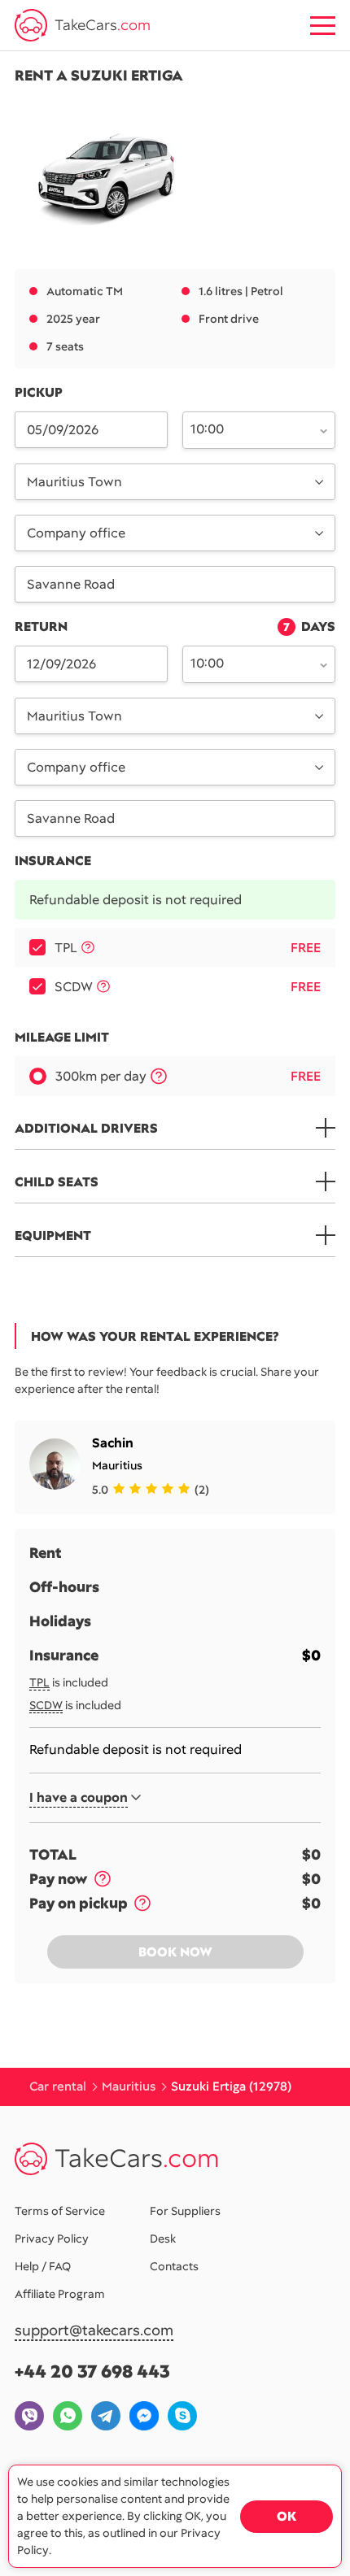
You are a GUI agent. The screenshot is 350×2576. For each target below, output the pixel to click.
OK (287, 2516)
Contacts (174, 2266)
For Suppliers (185, 2211)
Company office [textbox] (76, 533)
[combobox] (249, 429)
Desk (163, 2239)
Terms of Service (60, 2211)
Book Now (175, 1952)
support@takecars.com (94, 2331)
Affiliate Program (60, 2294)
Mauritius (117, 1465)
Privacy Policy (52, 2239)
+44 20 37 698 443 (92, 2371)
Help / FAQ (43, 2266)
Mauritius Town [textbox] (74, 482)
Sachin (113, 1443)
